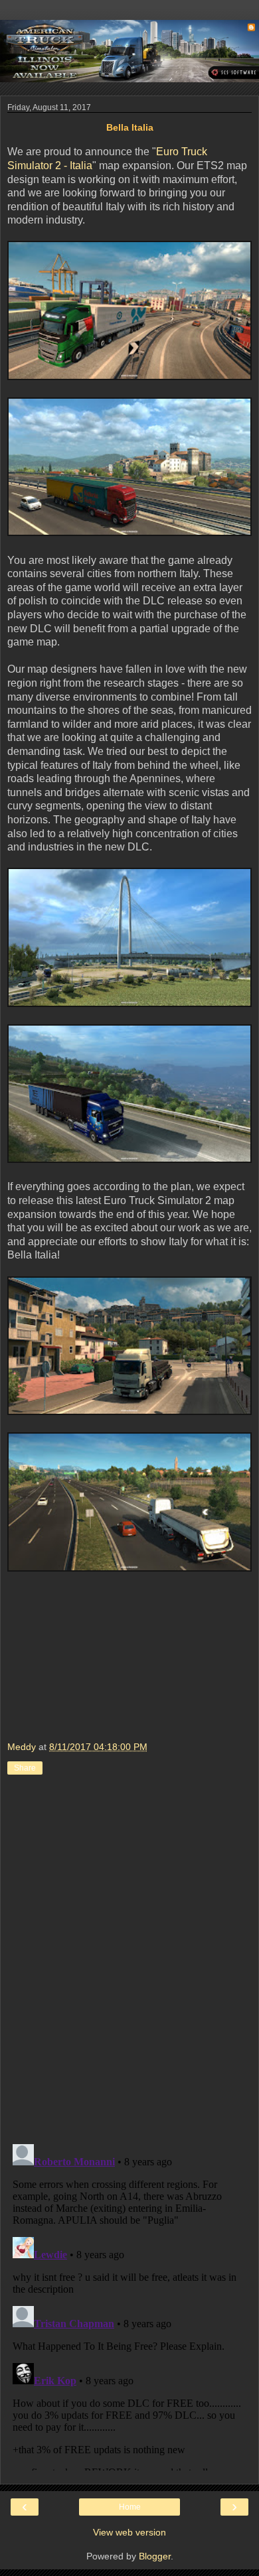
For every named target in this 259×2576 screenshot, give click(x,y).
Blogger (155, 2556)
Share (25, 1768)
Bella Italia (130, 127)
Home (130, 2507)
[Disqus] (129, 1962)
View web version (129, 2532)
